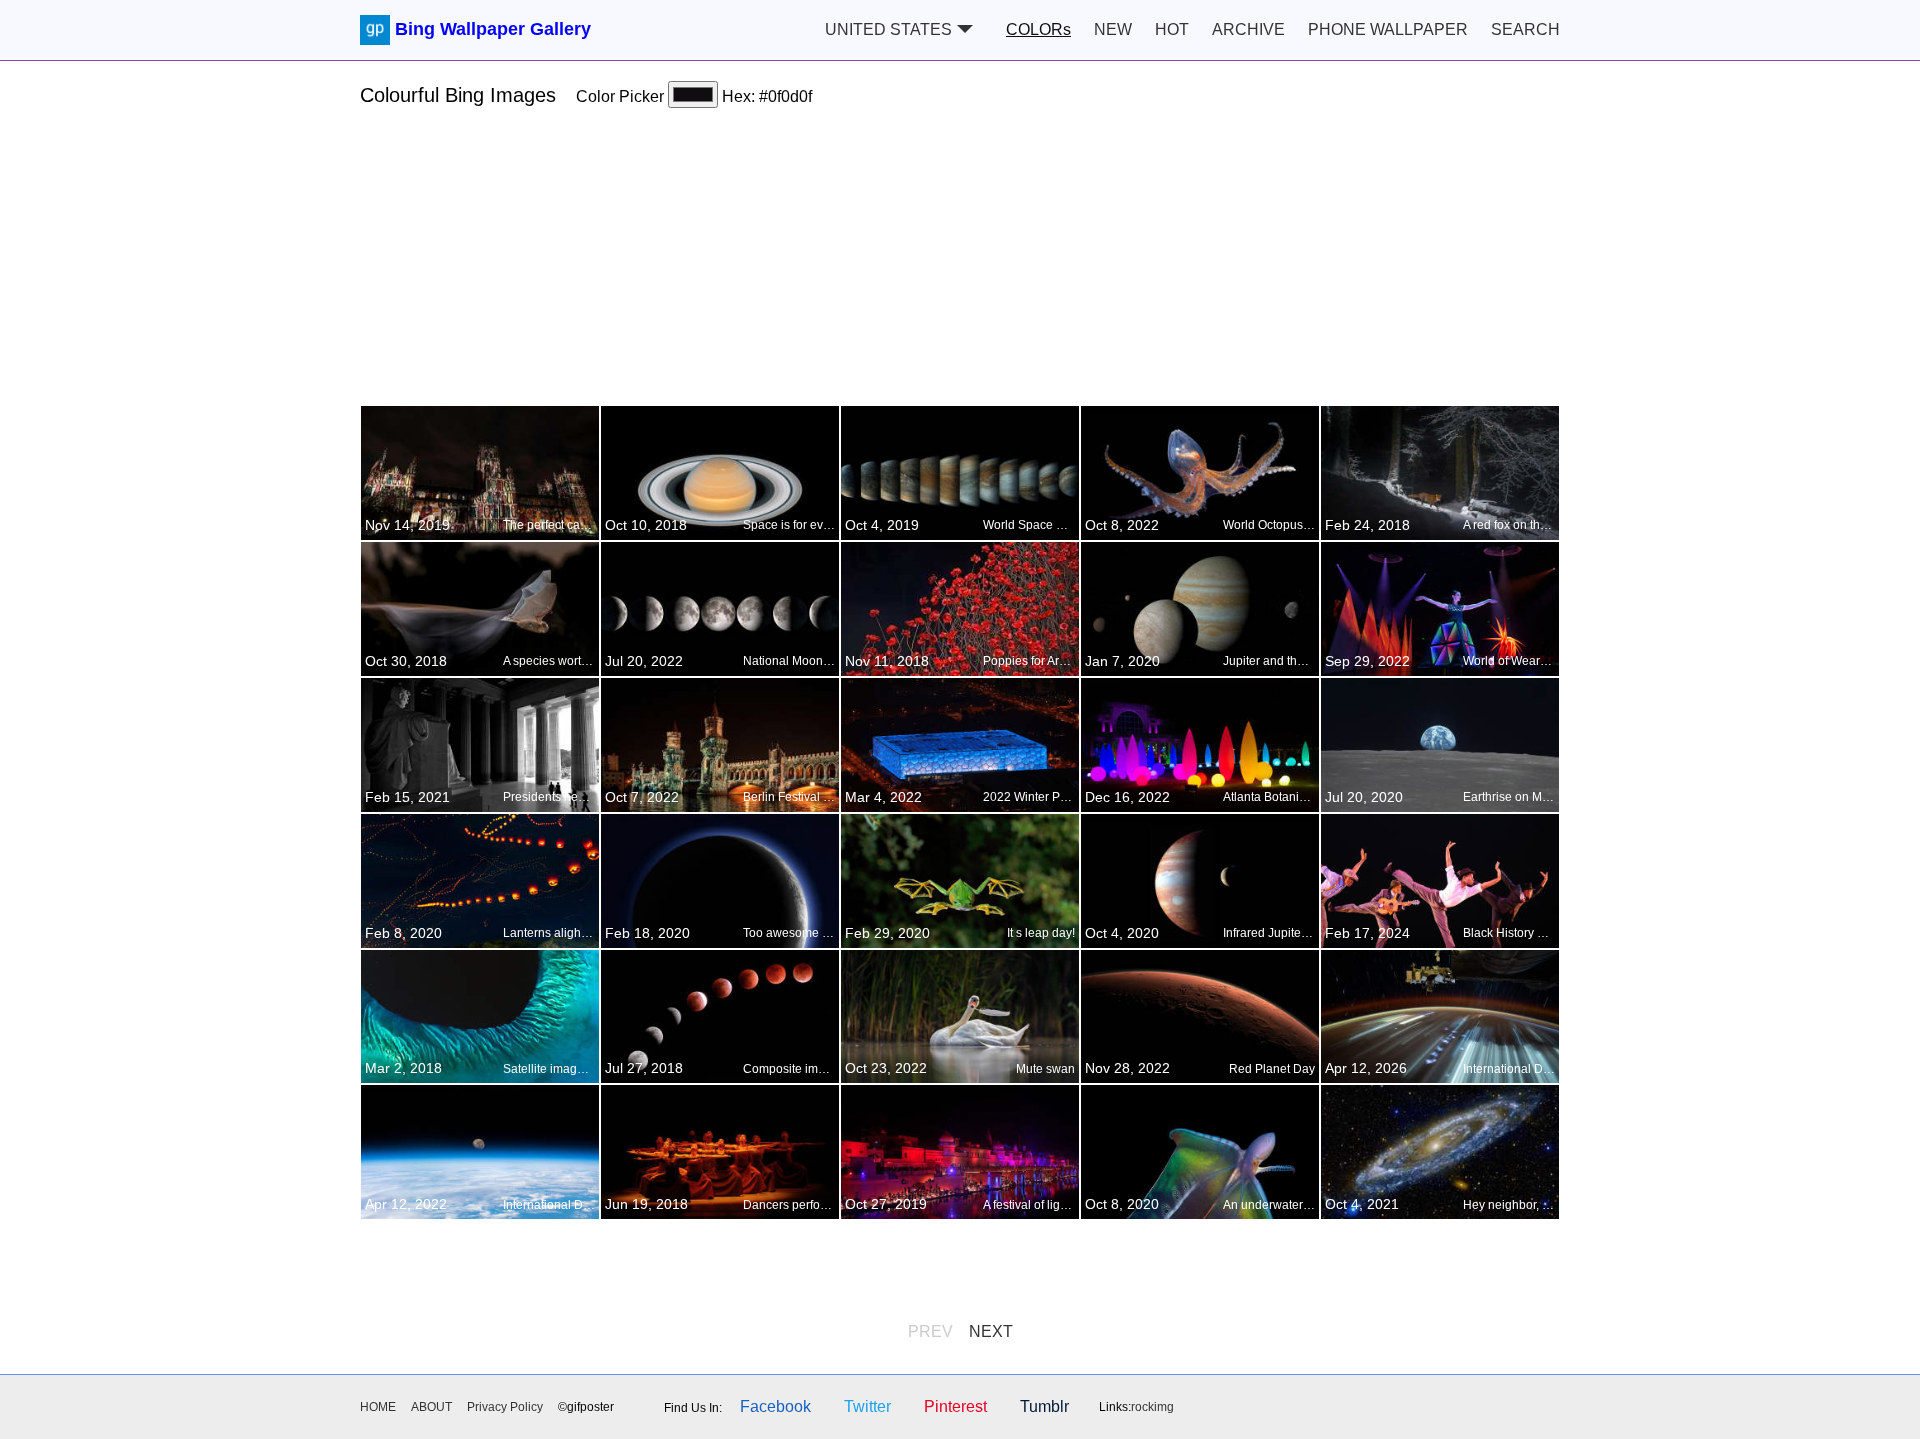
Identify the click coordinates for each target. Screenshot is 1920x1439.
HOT (1172, 29)
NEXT (991, 1331)
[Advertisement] (960, 265)
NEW (1113, 29)
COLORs (1038, 29)
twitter (867, 1406)
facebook (775, 1406)
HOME (378, 1407)
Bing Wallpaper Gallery (493, 29)
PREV (930, 1331)
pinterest (955, 1406)
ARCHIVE (1248, 29)
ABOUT (431, 1407)
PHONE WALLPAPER (1388, 29)
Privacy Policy (505, 1407)
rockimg (1152, 1407)
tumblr (1044, 1406)
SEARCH (1525, 29)
